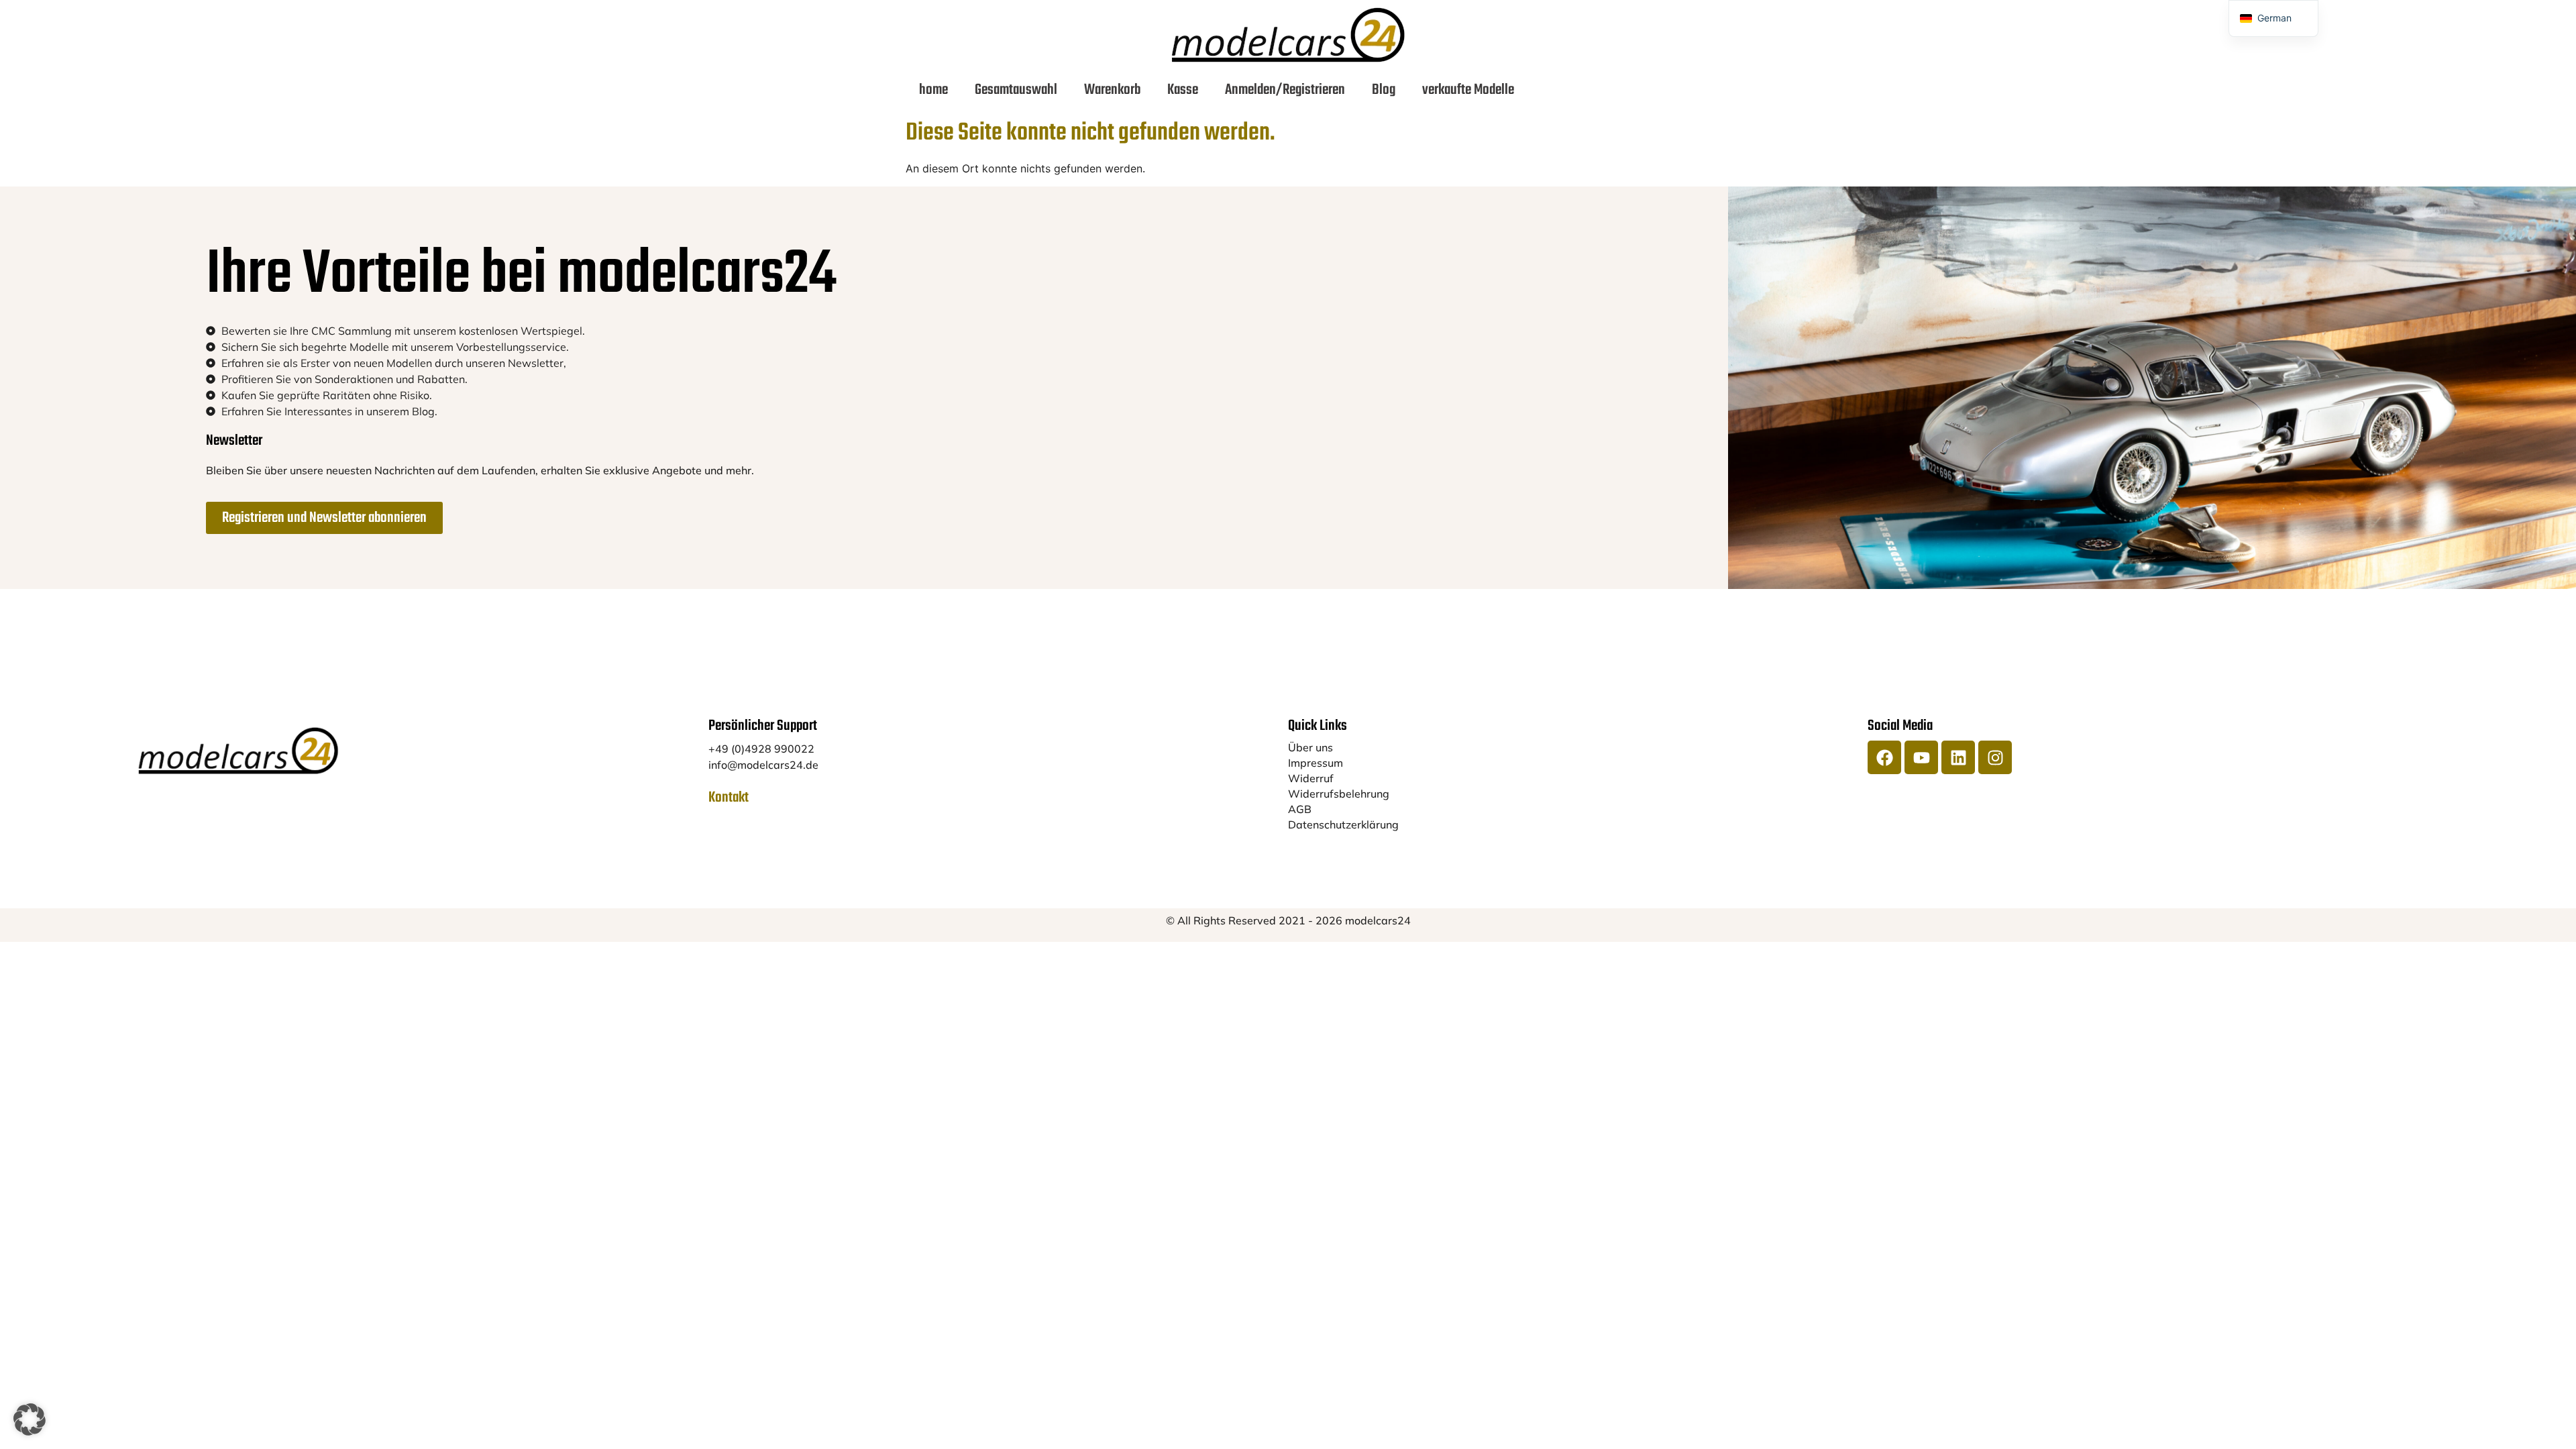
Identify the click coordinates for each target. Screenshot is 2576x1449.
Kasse (1183, 90)
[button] (30, 1419)
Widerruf (1311, 778)
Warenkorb (1112, 90)
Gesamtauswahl (1016, 90)
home (933, 90)
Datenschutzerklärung (1343, 824)
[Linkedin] (1958, 757)
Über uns (1310, 747)
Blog (1384, 90)
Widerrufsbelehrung (1339, 794)
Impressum (1316, 763)
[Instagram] (1995, 757)
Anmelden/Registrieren (1285, 90)
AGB (1300, 809)
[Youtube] (1921, 757)
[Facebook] (1884, 757)
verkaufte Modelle (1468, 90)
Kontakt (729, 798)
